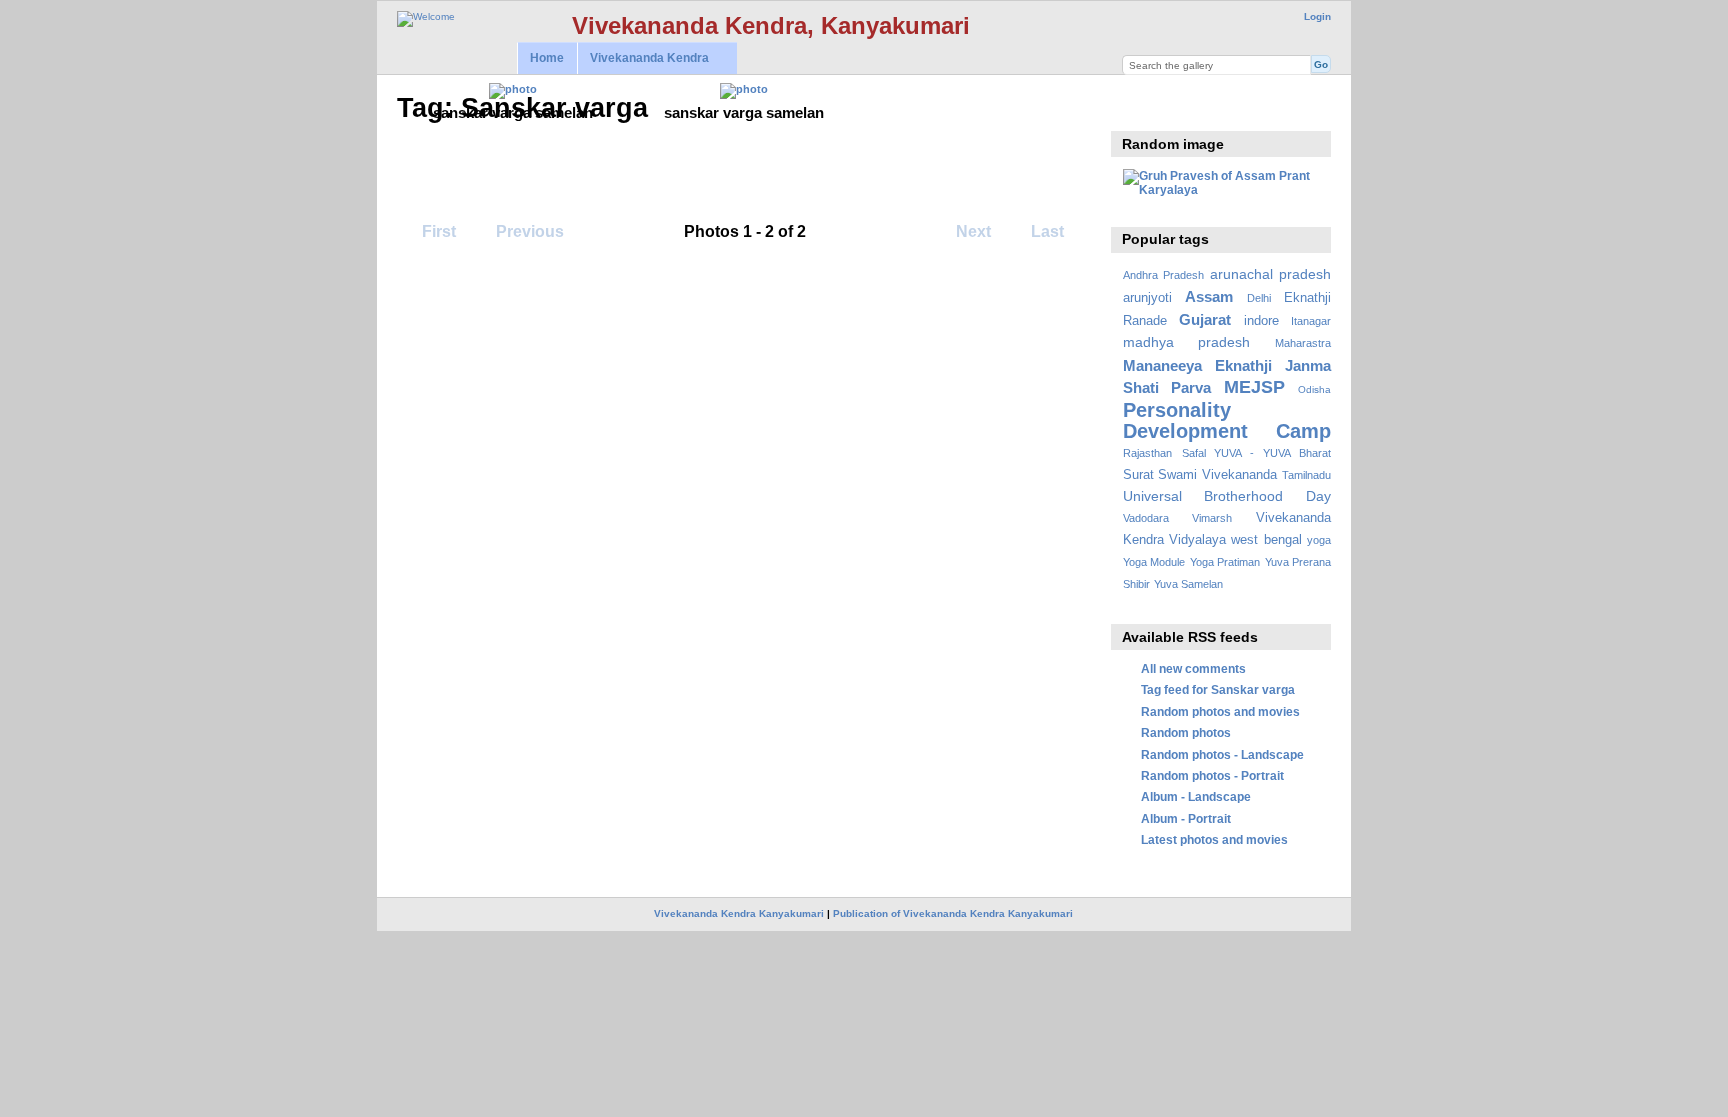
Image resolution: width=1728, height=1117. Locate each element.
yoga (1319, 540)
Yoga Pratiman (1225, 562)
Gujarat (1205, 319)
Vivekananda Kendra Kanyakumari (739, 913)
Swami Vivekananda (1217, 475)
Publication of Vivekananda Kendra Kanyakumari (953, 913)
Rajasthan (1147, 453)
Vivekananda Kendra (643, 58)
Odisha (1314, 389)
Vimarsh (1212, 518)
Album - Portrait (1186, 818)
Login (1317, 16)
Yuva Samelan (1188, 584)
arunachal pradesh (1270, 274)
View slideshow (1133, 106)
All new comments (1193, 668)
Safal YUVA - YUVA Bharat (1256, 453)
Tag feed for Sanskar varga (1218, 689)
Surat (1138, 475)
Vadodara (1146, 518)
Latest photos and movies (1214, 839)
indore (1261, 321)
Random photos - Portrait (1212, 775)
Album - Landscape (1196, 796)
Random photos (1186, 732)
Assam (1209, 296)
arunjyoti (1147, 298)
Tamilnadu (1306, 475)
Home (547, 58)
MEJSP (1254, 386)
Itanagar (1311, 321)
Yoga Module (1154, 562)
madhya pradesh (1187, 342)
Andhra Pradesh (1163, 275)
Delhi (1259, 298)
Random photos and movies (1220, 711)
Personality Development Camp (1227, 420)
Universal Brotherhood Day (1227, 496)
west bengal (1266, 540)
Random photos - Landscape (1222, 754)
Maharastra (1303, 343)
